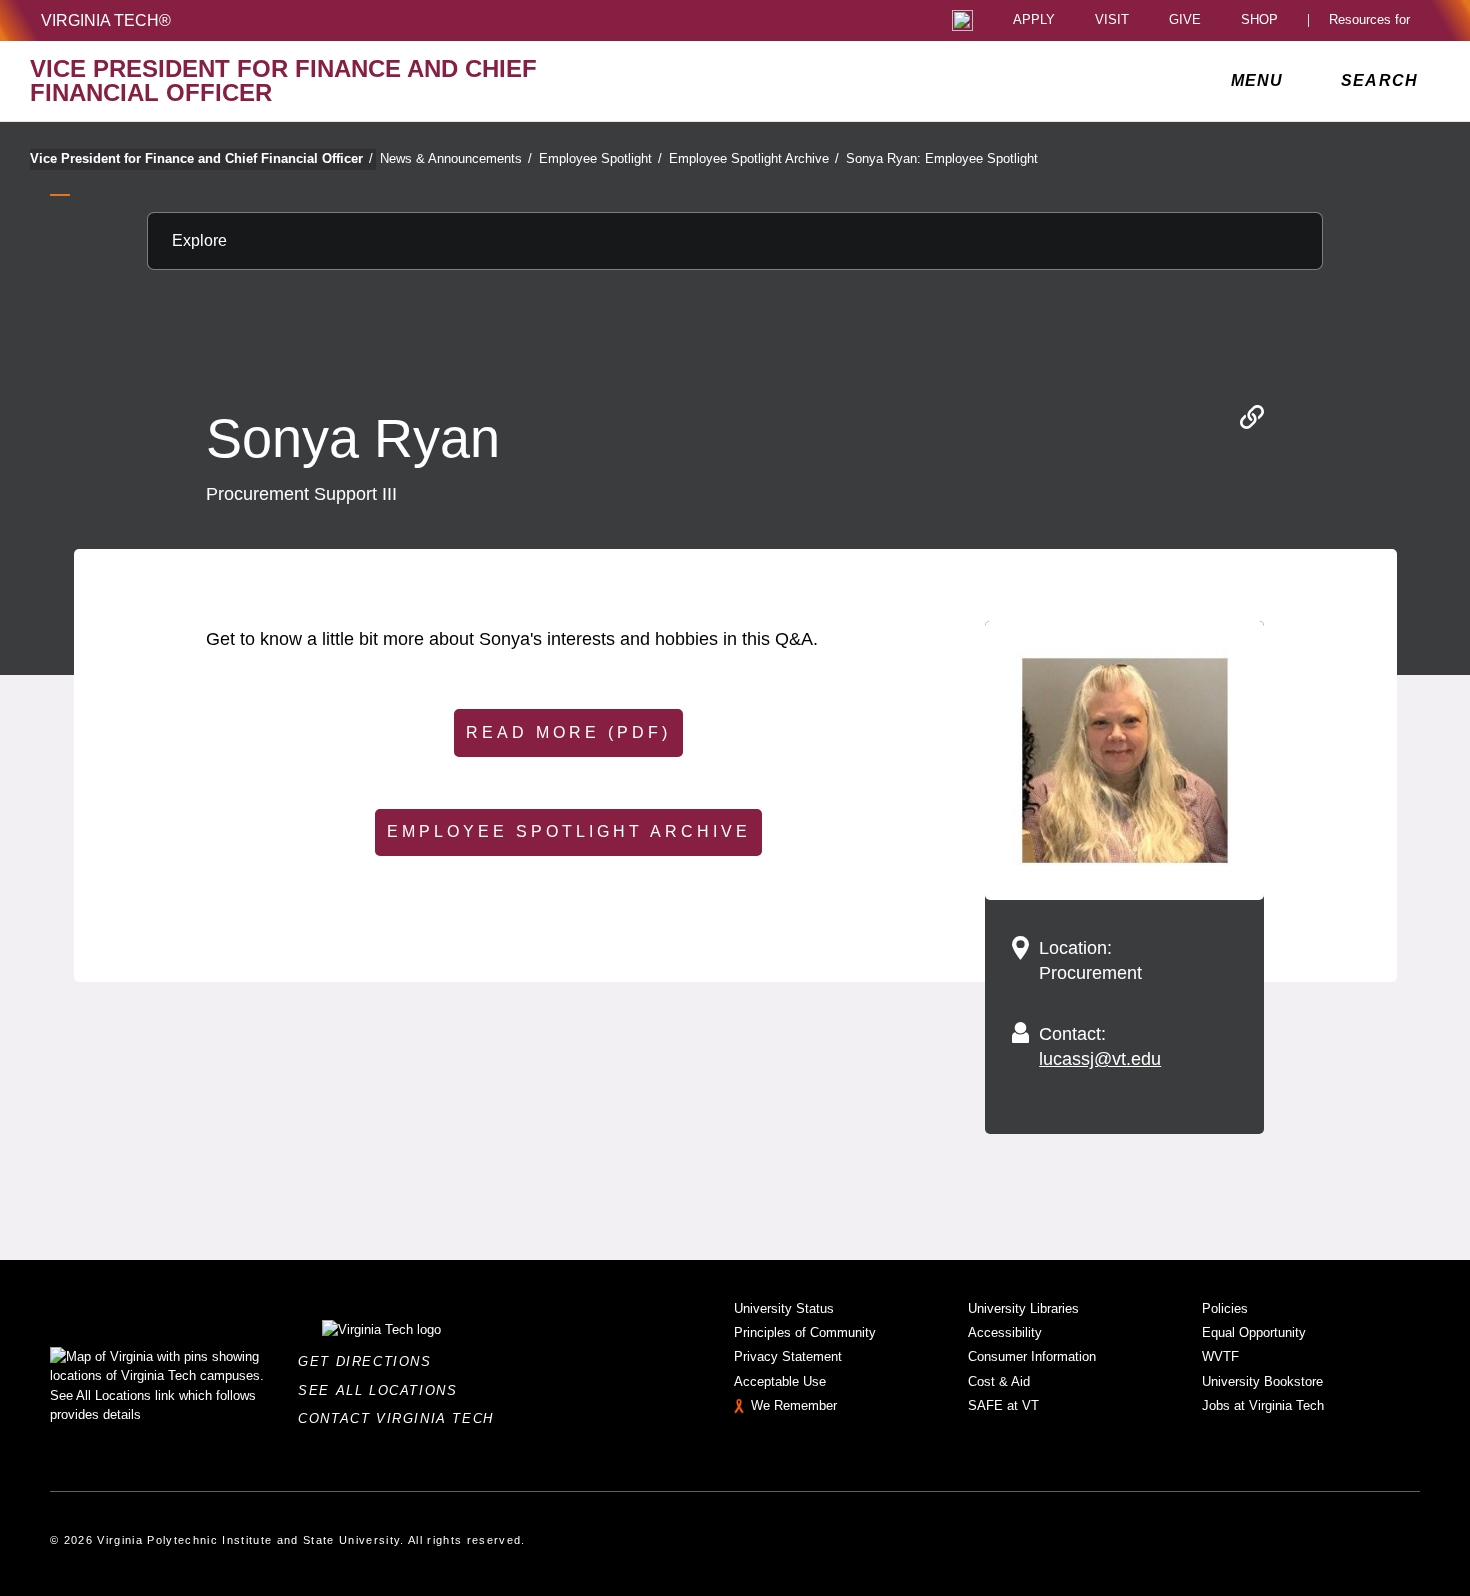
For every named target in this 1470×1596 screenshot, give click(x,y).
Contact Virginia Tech (401, 1418)
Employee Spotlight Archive (754, 158)
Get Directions (370, 1361)
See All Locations (383, 1390)
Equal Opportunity (1254, 1332)
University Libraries (1023, 1308)
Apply (1034, 20)
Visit (1112, 20)
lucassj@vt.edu (1100, 1059)
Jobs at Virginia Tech (1263, 1405)
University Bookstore (1262, 1381)
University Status (784, 1308)
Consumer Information (1032, 1356)
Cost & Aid (999, 1381)
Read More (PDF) (568, 732)
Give (1185, 20)
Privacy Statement (788, 1356)
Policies (1225, 1308)
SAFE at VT (1003, 1405)
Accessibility (1005, 1332)
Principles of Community (805, 1332)
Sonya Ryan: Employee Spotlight (942, 158)
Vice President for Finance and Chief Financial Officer (201, 158)
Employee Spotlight (600, 158)
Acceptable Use (780, 1381)
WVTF (1220, 1356)
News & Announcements (456, 158)
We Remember (794, 1405)
